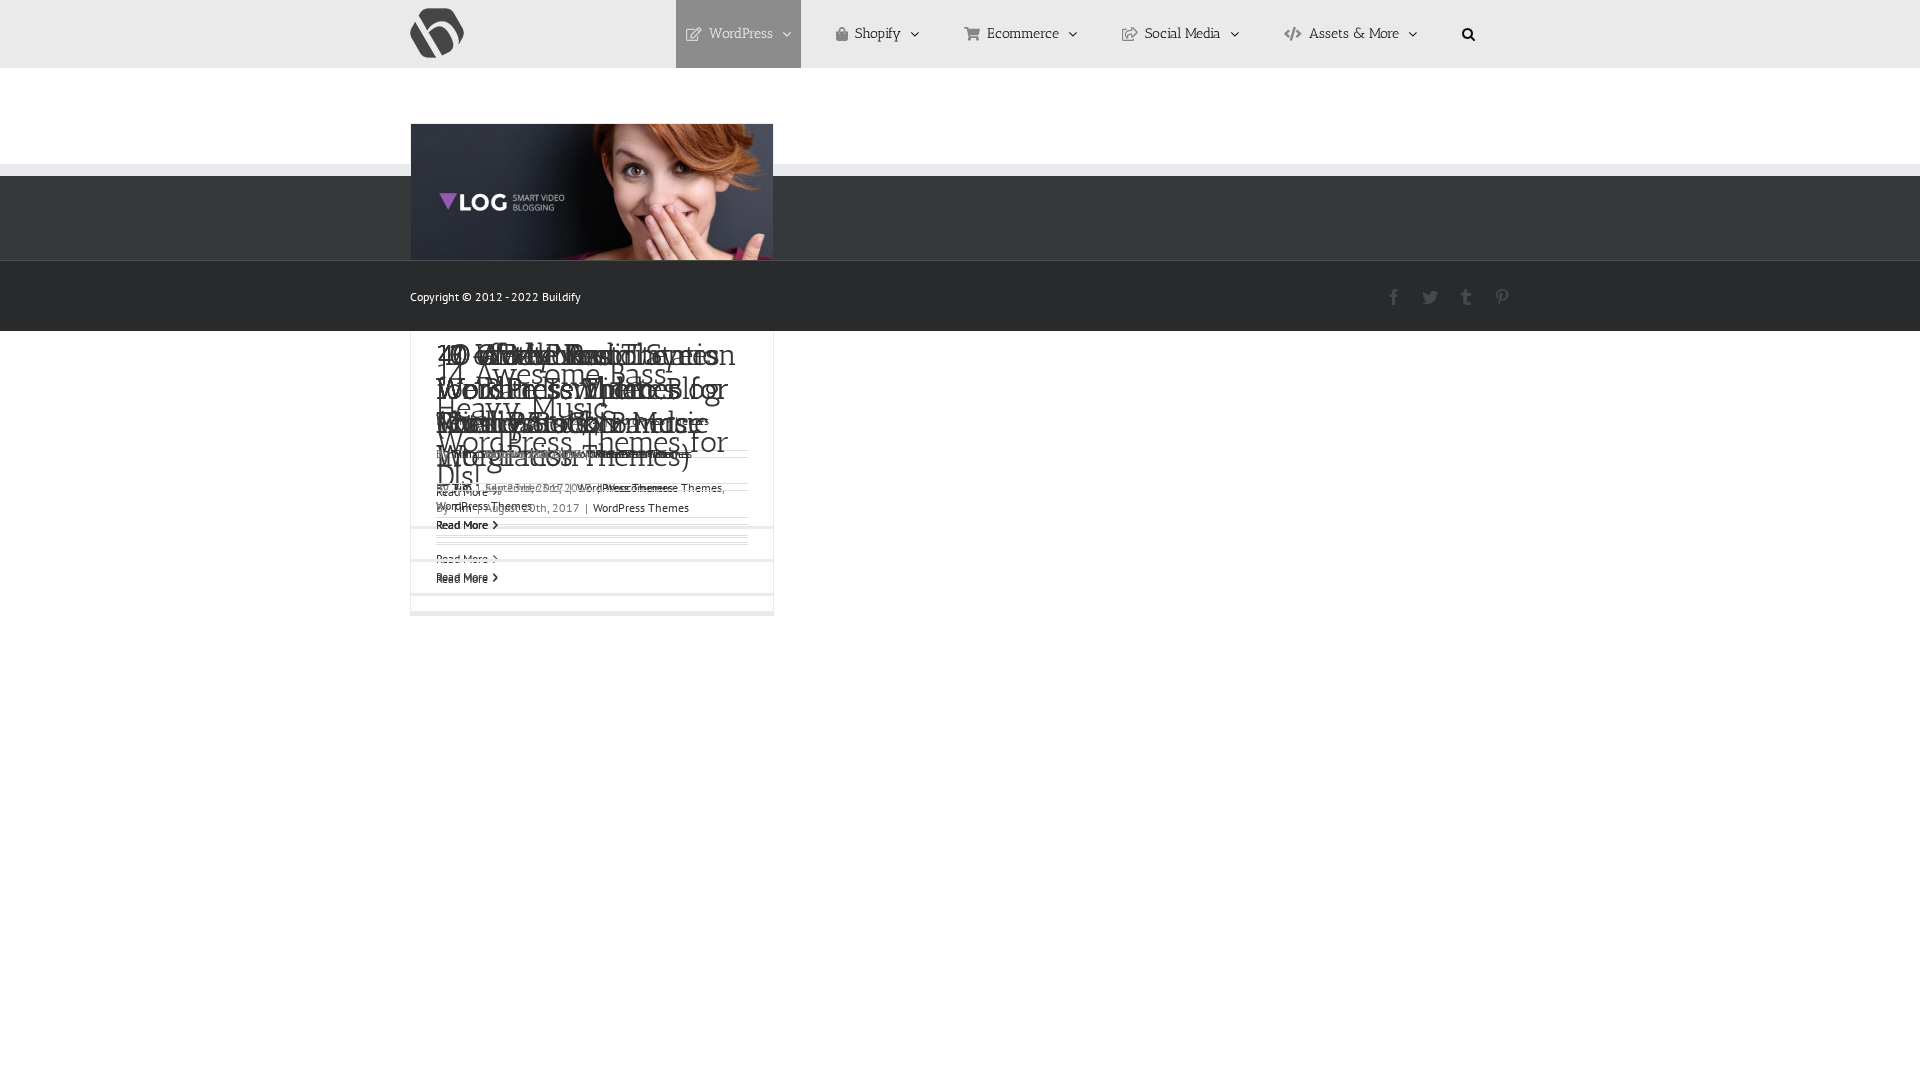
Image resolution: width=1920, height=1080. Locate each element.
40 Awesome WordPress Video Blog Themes (578, 389)
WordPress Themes (641, 453)
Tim (462, 453)
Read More (462, 524)
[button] (1468, 34)
